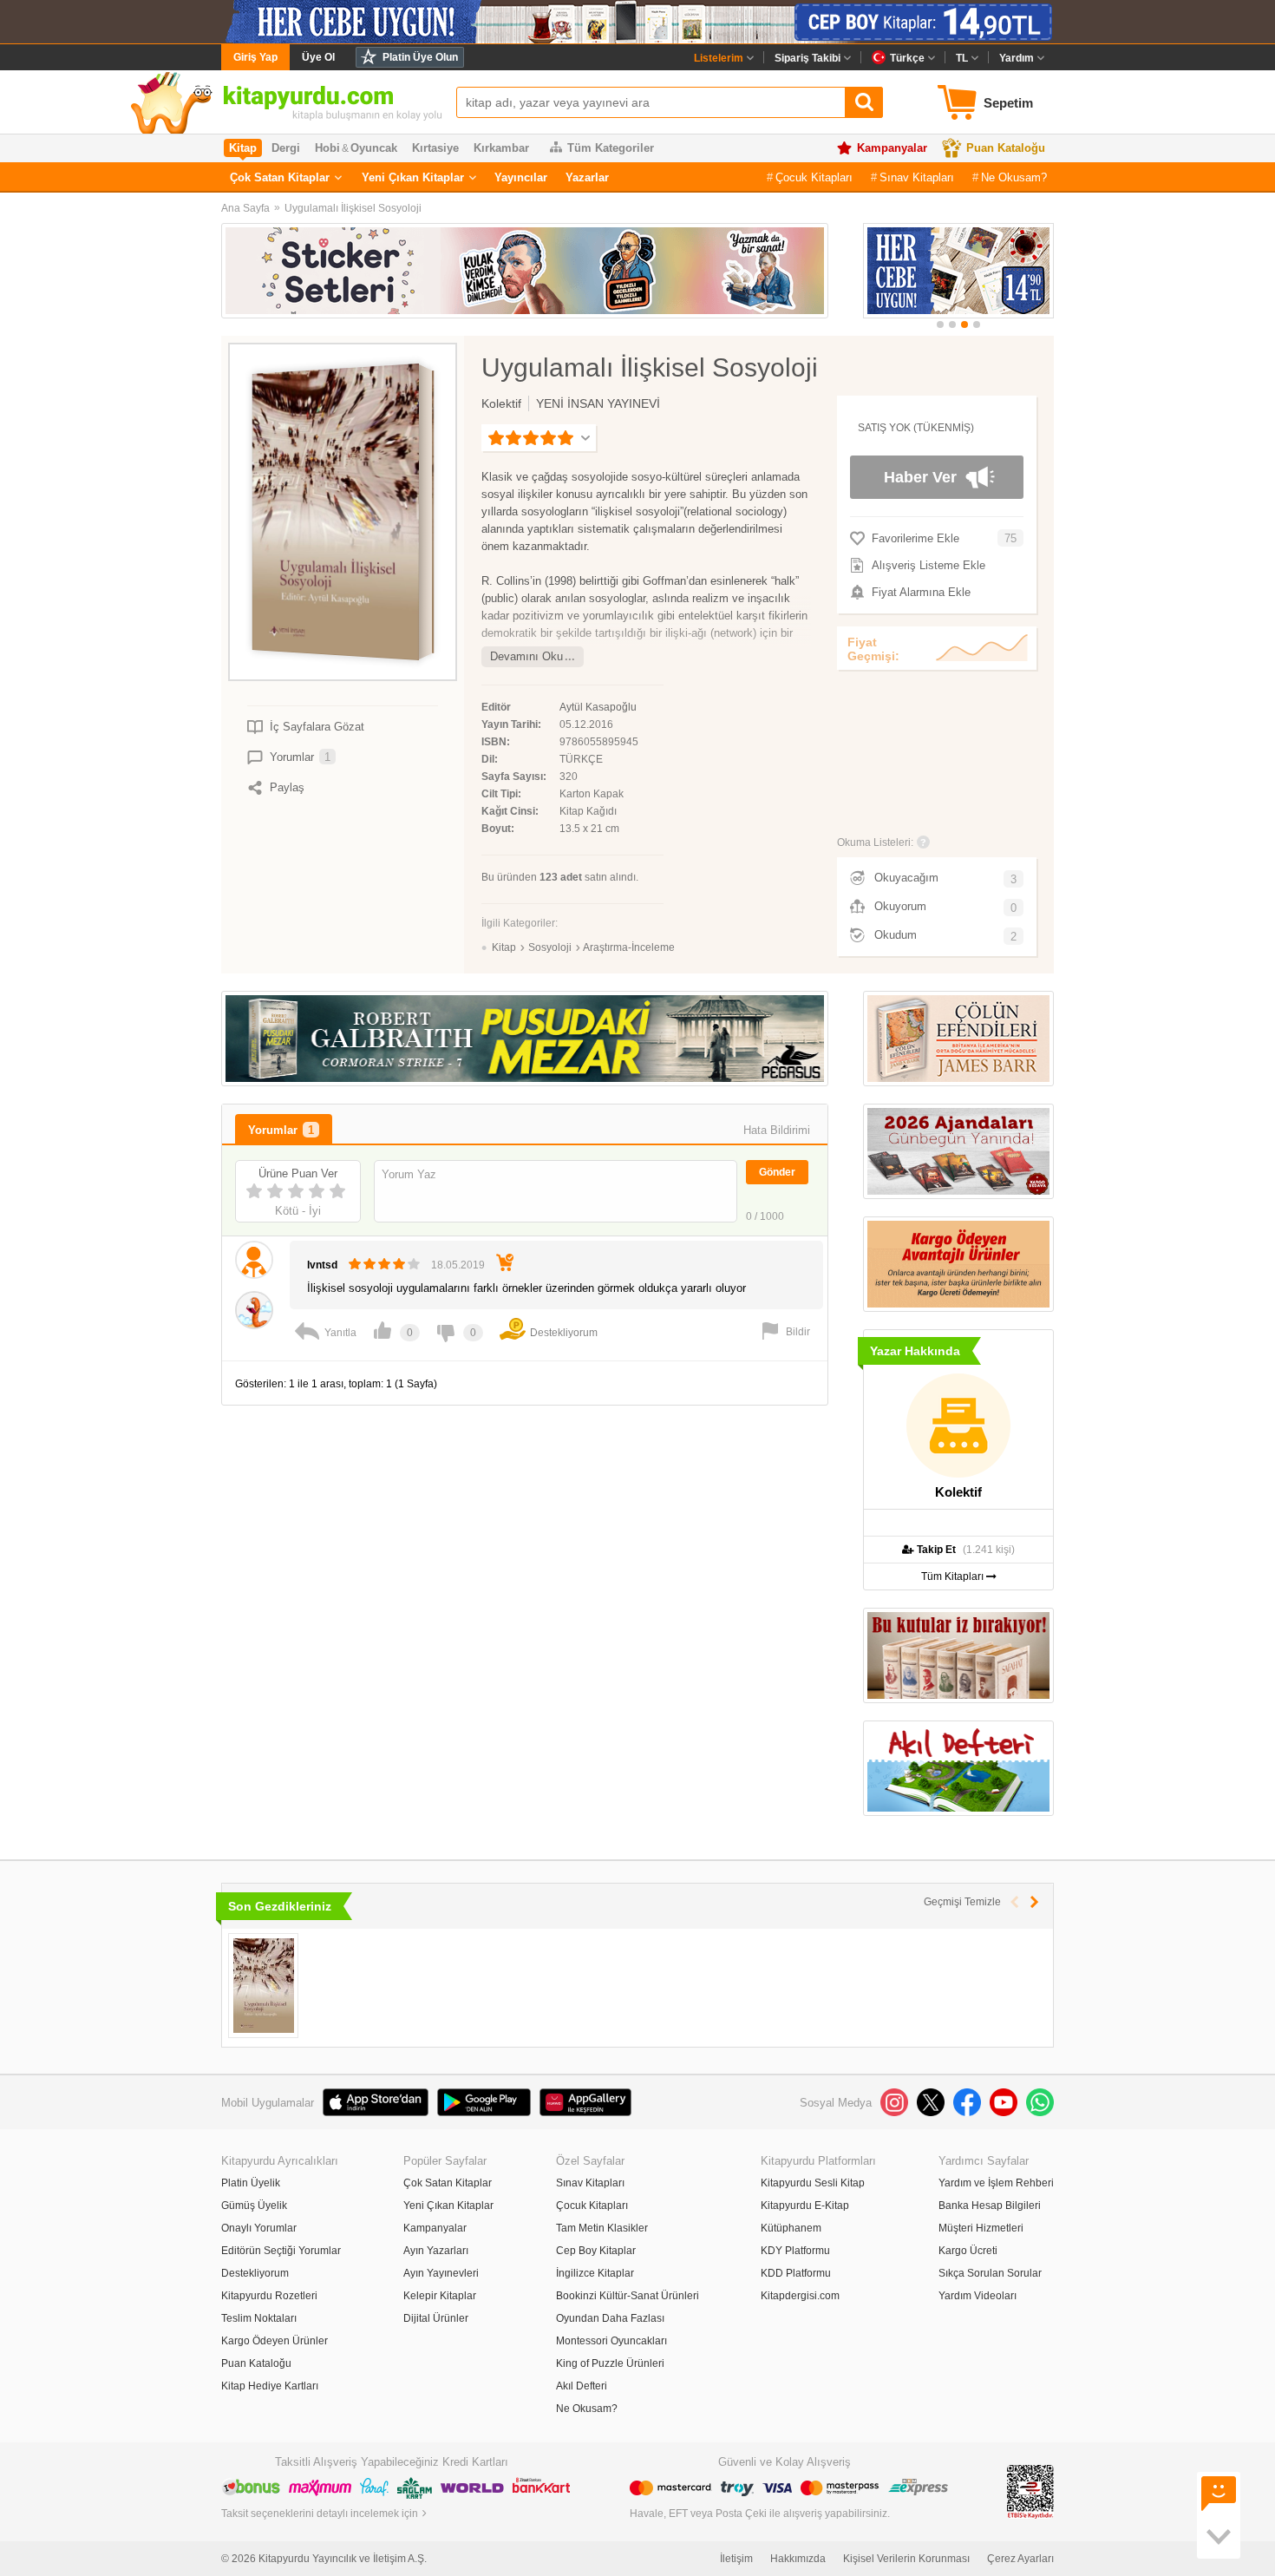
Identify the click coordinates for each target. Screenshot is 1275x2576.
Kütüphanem (791, 2228)
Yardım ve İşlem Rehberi (996, 2183)
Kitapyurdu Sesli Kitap (813, 2183)
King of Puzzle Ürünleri (610, 2363)
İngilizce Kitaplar (595, 2273)
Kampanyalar (892, 148)
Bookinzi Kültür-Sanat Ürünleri (628, 2296)
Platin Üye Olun (420, 57)
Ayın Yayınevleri (441, 2273)
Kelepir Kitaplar (440, 2296)
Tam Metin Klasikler (602, 2228)
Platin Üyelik (251, 2183)
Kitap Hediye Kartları (270, 2386)
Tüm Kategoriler (611, 148)
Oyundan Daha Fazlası (610, 2318)
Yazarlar (587, 177)
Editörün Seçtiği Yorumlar (281, 2251)
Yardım (1017, 58)
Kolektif (501, 403)
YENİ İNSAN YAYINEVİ (598, 403)
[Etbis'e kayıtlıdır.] (1030, 2491)
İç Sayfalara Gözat (317, 727)
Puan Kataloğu (1006, 148)
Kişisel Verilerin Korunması (906, 2559)
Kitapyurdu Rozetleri (269, 2296)
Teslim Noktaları (259, 2318)
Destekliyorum (255, 2273)
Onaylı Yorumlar (259, 2228)
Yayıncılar (521, 177)
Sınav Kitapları (917, 177)
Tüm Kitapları (954, 1576)
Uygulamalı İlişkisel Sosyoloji (353, 208)
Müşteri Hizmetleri (981, 2228)
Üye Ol (318, 57)
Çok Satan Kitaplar (280, 177)
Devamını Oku (526, 656)
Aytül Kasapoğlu (598, 707)
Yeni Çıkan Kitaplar (413, 177)
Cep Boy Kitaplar (596, 2251)
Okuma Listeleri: (875, 842)
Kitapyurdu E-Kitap (805, 2206)
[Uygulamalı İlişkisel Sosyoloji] (263, 1986)
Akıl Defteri (582, 2386)
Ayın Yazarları (436, 2251)
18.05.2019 (458, 1265)
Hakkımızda (798, 2559)
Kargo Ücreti (968, 2251)
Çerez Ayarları (1020, 2559)
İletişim (736, 2559)
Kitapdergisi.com (800, 2296)
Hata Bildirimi (777, 1130)
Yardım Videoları (977, 2296)
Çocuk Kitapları (814, 177)
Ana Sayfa (245, 208)
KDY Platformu (795, 2251)
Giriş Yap (255, 57)
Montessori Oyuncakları (611, 2341)
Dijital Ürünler (436, 2318)
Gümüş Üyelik (254, 2206)
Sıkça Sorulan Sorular (990, 2273)
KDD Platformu (796, 2273)
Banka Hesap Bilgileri (990, 2206)
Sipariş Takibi (807, 58)
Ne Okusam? (1014, 177)
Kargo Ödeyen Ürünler (275, 2341)
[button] (940, 324)
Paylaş (287, 787)
